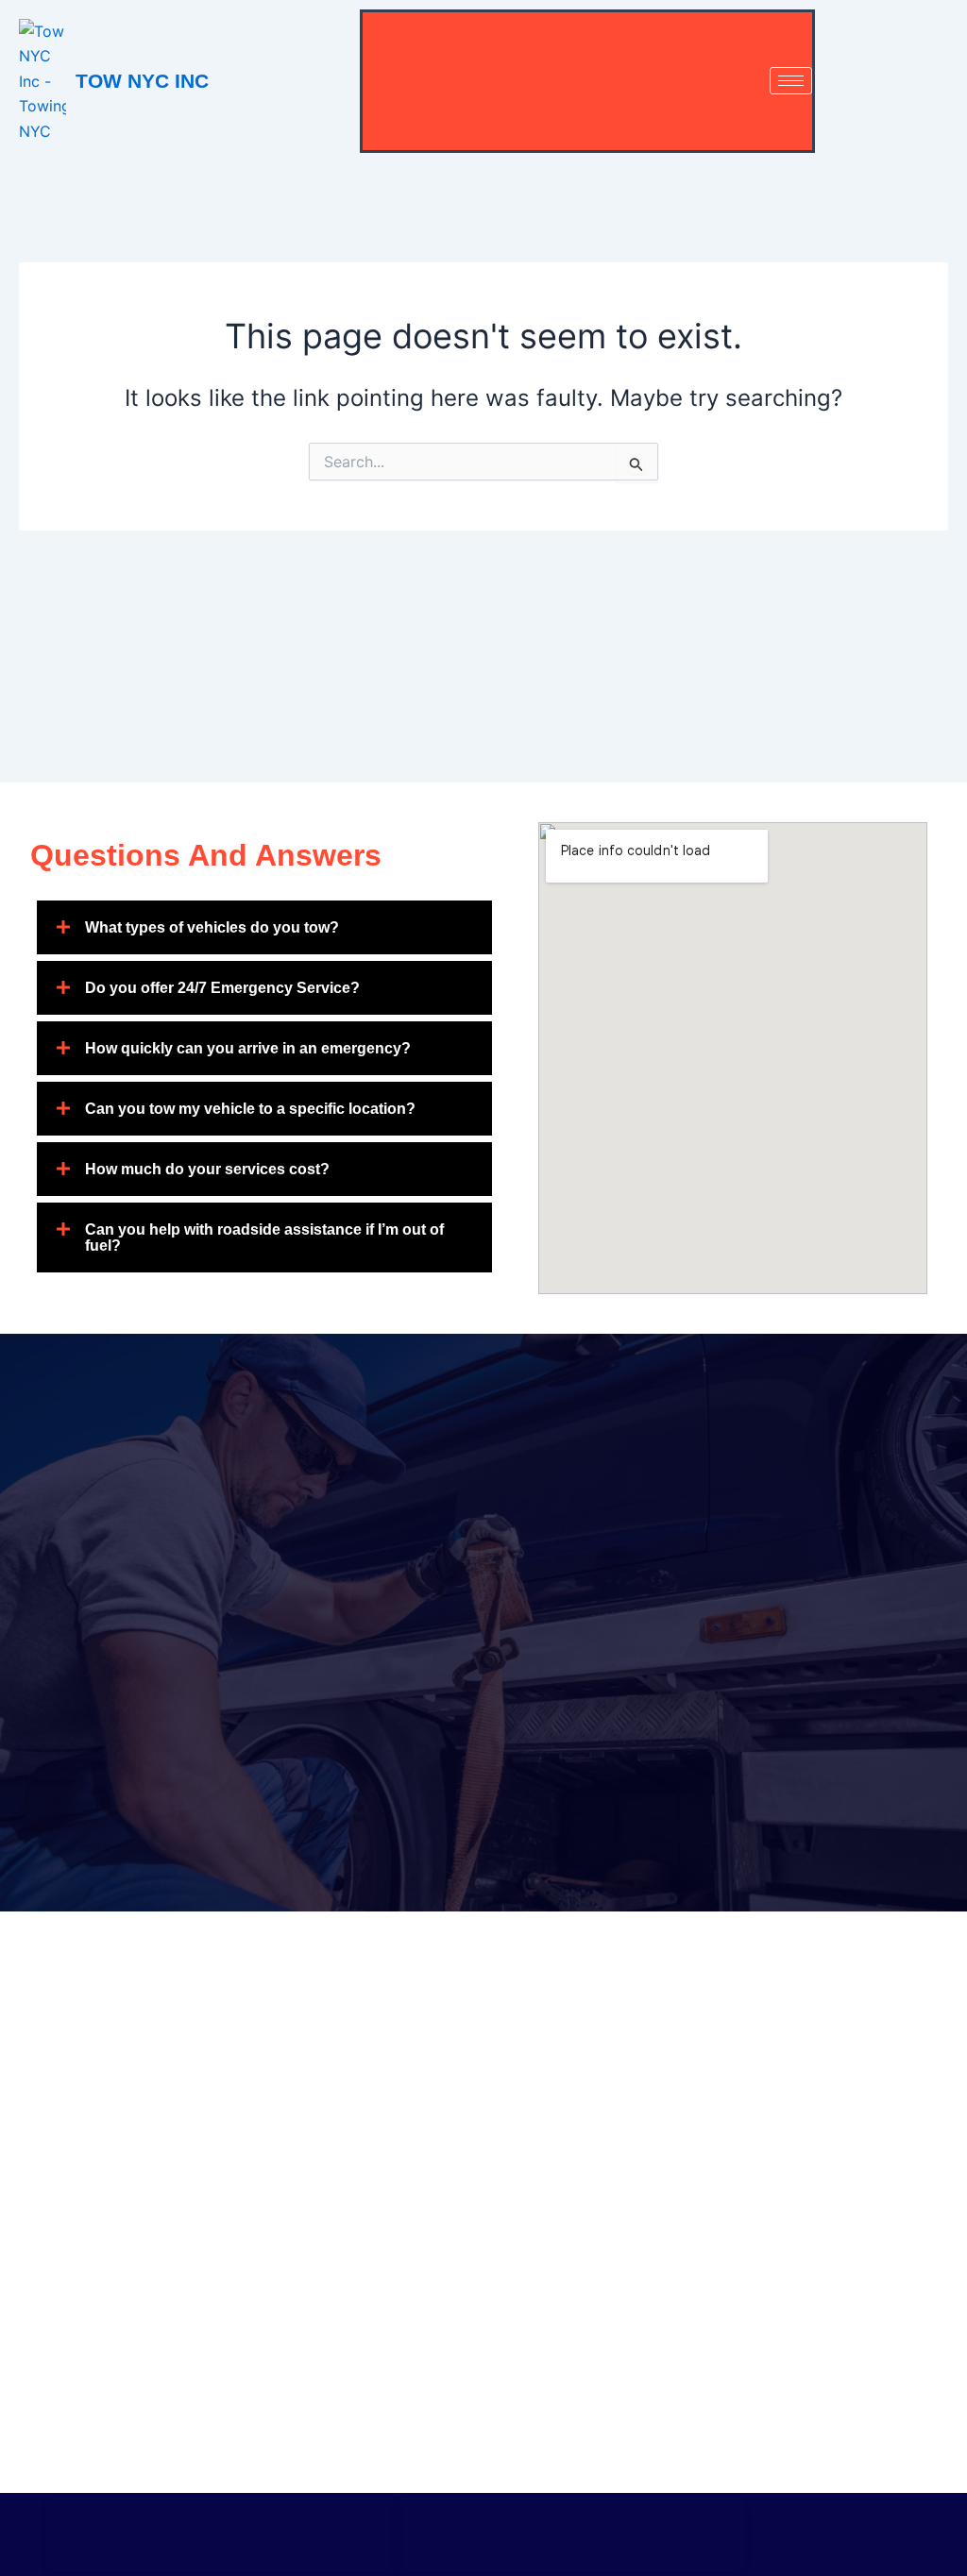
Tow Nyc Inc (142, 81)
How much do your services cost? (207, 1169)
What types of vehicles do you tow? (212, 927)
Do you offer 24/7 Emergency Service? (222, 988)
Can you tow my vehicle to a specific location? (250, 1109)
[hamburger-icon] (791, 81)
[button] (264, 927)
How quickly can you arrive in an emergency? (248, 1048)
